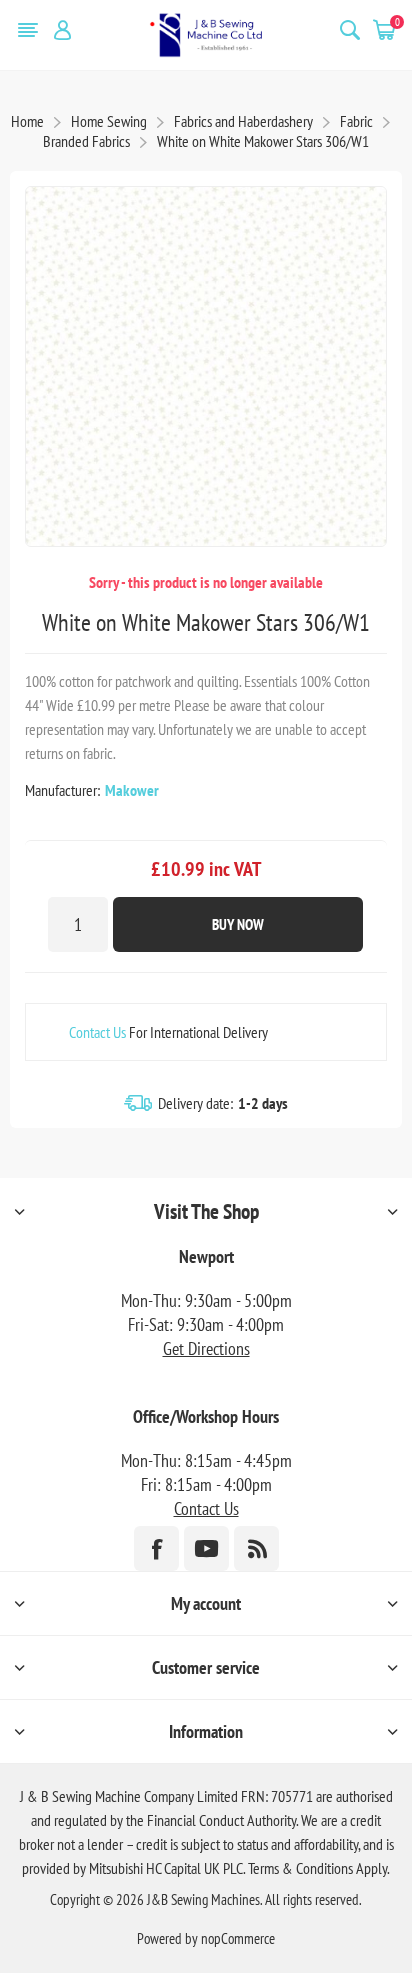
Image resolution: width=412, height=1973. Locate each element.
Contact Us (97, 1032)
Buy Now (238, 924)
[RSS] (256, 1548)
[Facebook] (156, 1548)
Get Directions (206, 1348)
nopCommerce (238, 1938)
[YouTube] (206, 1548)
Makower (132, 790)
